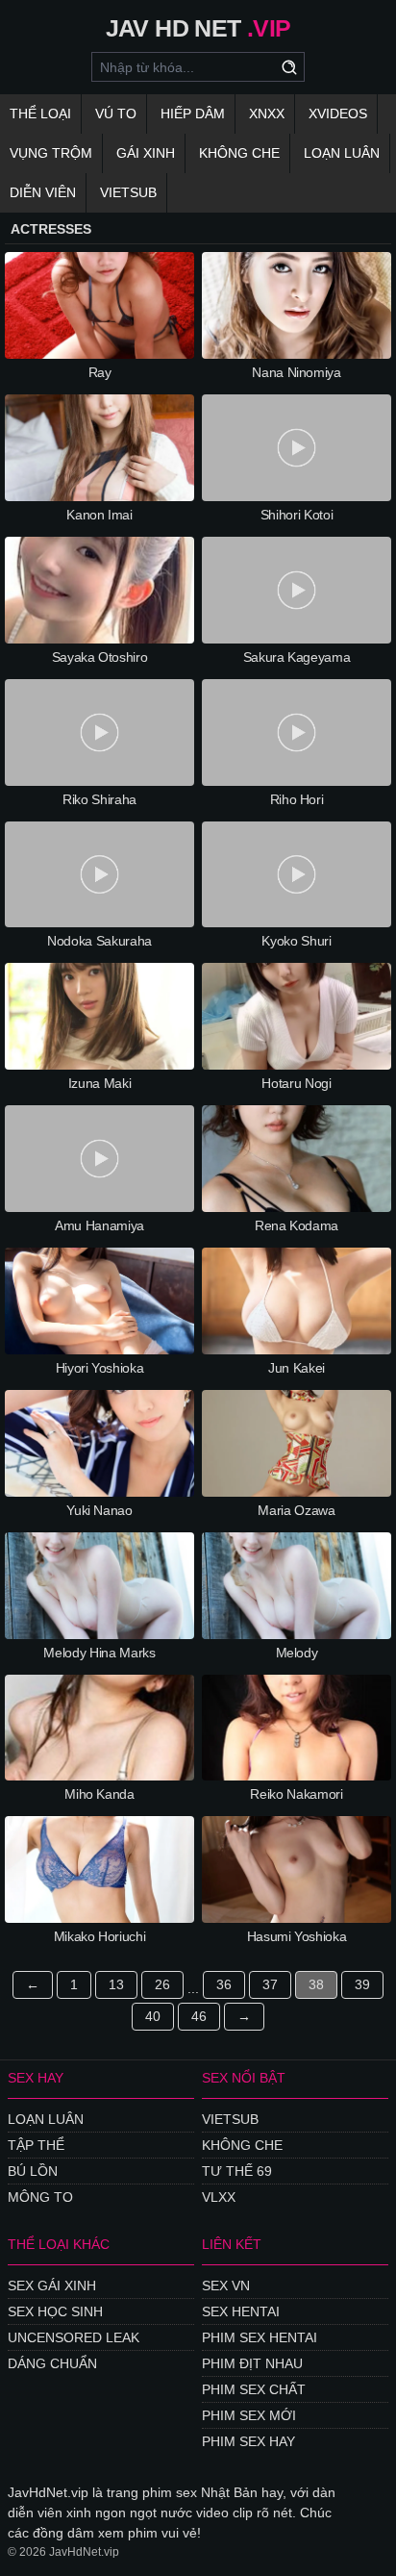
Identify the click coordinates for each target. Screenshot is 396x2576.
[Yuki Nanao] (99, 1443)
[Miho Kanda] (99, 1728)
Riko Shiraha (99, 799)
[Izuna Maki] (99, 1016)
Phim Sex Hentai (260, 2337)
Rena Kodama (297, 1225)
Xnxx (267, 114)
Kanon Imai (99, 515)
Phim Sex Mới (249, 2415)
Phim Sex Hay (248, 2441)
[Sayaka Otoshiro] (99, 590)
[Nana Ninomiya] (297, 305)
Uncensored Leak (74, 2337)
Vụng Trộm (51, 153)
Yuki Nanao (99, 1510)
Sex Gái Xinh (52, 2286)
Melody (297, 1653)
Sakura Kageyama (297, 657)
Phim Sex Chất (254, 2389)
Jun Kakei (297, 1368)
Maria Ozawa (296, 1510)
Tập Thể (36, 2145)
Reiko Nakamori (296, 1794)
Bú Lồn (33, 2171)
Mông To (40, 2197)
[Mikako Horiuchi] (99, 1869)
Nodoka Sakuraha (99, 941)
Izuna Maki (100, 1083)
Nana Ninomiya (296, 372)
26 (162, 1984)
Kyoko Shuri (296, 941)
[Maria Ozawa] (297, 1443)
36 (224, 1984)
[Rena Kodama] (297, 1159)
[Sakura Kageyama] (297, 590)
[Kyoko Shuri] (297, 875)
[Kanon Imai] (99, 448)
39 (362, 1984)
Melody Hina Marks (99, 1653)
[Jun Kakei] (297, 1301)
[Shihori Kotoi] (297, 448)
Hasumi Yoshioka (297, 1936)
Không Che (239, 153)
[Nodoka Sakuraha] (99, 875)
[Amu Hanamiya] (99, 1159)
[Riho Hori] (297, 732)
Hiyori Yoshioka (100, 1368)
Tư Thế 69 (237, 2171)
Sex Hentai (241, 2311)
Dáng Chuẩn (52, 2363)
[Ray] (99, 305)
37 (270, 1984)
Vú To (116, 114)
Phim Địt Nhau (252, 2363)
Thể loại (40, 114)
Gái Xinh (146, 153)
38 (316, 1984)
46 (199, 2016)
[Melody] (297, 1586)
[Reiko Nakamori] (297, 1728)
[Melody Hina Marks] (99, 1586)
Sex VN (226, 2286)
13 (116, 1984)
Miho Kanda (99, 1794)
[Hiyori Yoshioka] (99, 1301)
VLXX (219, 2197)
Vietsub (128, 192)
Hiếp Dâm (193, 114)
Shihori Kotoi (297, 515)
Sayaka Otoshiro (100, 657)
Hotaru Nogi (296, 1083)
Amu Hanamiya (99, 1225)
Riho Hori (297, 799)
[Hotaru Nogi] (297, 1016)
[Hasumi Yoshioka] (297, 1869)
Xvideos (338, 114)
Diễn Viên (43, 192)
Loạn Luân (342, 153)
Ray (100, 372)
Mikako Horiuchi (100, 1936)
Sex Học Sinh (55, 2311)
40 (153, 2016)
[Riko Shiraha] (99, 732)
